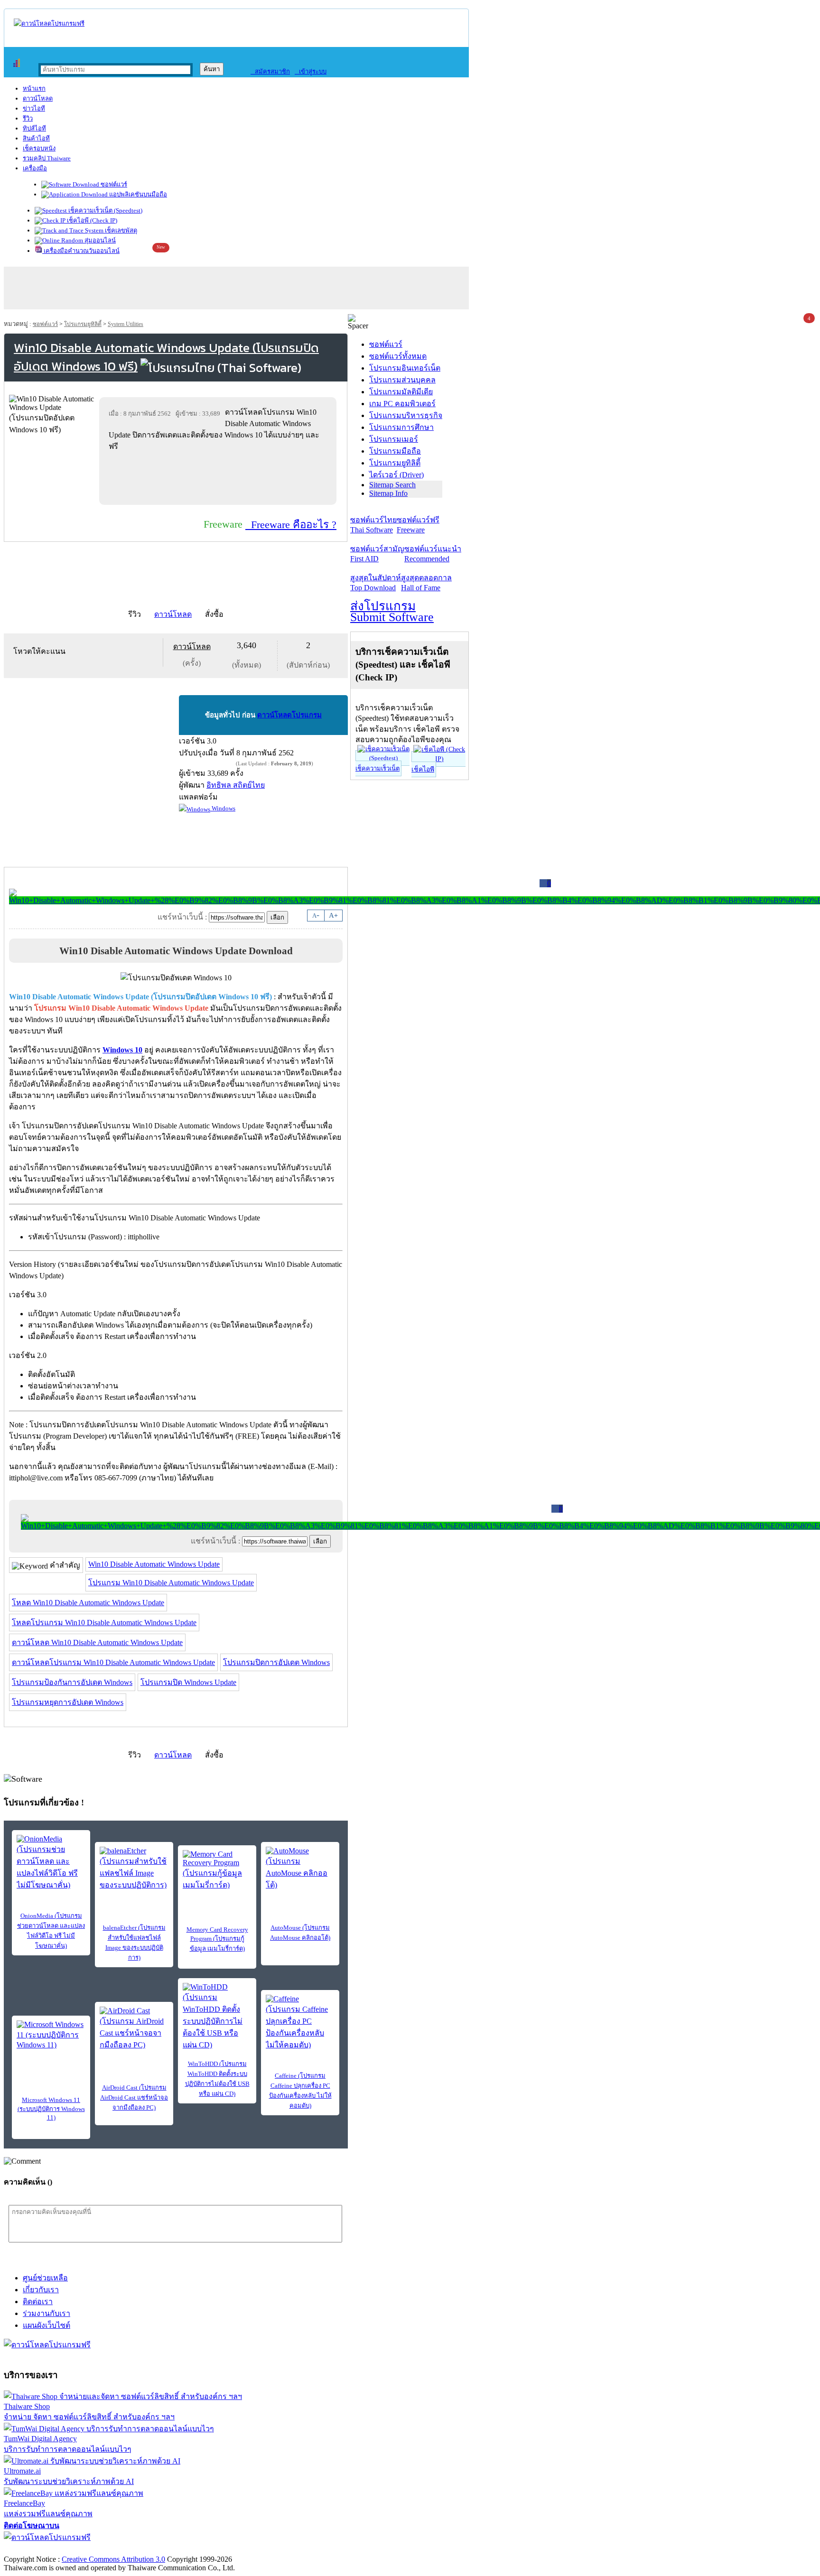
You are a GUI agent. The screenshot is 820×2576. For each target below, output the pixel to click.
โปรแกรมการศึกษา (401, 427)
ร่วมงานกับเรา (47, 2313)
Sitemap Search (392, 485)
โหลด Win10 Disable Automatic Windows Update (88, 1603)
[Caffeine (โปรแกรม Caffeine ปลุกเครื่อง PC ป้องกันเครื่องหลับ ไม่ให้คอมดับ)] (300, 2023)
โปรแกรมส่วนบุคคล (402, 380)
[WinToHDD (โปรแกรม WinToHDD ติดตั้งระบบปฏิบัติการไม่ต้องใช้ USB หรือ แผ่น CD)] (217, 2017)
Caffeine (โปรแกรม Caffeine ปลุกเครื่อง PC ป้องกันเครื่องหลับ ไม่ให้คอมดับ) (300, 2091)
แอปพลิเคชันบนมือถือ (137, 194)
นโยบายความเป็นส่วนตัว (126, 2549)
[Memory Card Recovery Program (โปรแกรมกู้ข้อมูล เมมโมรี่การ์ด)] (217, 1870)
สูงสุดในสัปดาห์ (376, 583)
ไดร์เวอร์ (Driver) (396, 475)
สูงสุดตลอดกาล (426, 583)
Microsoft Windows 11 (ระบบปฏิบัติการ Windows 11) (51, 2109)
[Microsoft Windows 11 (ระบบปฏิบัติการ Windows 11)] (51, 2035)
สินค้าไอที (36, 138)
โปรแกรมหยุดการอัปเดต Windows (68, 1702)
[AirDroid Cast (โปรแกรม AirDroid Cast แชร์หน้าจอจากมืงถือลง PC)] (134, 2029)
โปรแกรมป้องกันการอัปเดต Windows (72, 1682)
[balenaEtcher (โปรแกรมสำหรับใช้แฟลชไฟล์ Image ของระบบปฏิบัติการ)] (134, 1869)
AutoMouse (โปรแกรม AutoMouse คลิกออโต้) (300, 1933)
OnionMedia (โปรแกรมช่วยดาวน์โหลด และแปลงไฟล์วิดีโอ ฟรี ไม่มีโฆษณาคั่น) (51, 1931)
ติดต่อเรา (38, 2302)
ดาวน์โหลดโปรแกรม (289, 715)
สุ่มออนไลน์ (99, 240)
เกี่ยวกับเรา (41, 2290)
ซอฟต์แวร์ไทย (373, 525)
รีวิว (28, 118)
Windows (223, 808)
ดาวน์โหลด (38, 98)
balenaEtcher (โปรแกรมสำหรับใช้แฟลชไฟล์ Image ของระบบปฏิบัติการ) (134, 1943)
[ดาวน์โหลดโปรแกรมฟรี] (49, 23)
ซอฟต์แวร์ (113, 184)
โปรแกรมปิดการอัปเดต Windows (276, 1662)
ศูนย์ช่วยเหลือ (45, 2278)
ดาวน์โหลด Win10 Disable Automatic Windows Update (97, 1642)
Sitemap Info (388, 493)
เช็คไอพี (423, 769)
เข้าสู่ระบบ (311, 71)
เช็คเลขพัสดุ (120, 230)
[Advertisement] (220, 478)
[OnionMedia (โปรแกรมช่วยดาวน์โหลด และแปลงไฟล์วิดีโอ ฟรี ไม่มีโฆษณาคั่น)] (51, 1863)
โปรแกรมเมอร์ (394, 439)
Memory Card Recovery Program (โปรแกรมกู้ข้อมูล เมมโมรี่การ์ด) (217, 1939)
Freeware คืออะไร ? (291, 525)
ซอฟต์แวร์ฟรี (418, 525)
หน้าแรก (34, 88)
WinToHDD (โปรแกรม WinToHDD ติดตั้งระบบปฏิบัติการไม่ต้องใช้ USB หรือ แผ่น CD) (217, 2079)
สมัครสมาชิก (270, 71)
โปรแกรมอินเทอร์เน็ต (405, 368)
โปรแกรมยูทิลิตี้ (83, 324)
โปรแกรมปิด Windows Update (188, 1682)
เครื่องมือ (35, 168)
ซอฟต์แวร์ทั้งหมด (398, 356)
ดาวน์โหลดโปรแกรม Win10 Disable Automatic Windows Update (113, 1662)
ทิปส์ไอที (34, 128)
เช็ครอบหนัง (39, 148)
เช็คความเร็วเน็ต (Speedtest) (105, 210)
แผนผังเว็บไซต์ (47, 2325)
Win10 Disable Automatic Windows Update (154, 1564)
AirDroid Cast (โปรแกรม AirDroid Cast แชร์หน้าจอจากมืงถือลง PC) (134, 2097)
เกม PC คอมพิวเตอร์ (402, 404)
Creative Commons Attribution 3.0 (113, 2559)
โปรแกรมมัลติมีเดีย (401, 392)
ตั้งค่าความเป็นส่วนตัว (40, 2549)
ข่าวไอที (34, 108)
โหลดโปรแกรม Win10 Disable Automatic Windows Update (104, 1623)
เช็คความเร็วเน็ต (377, 768)
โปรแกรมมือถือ (395, 451)
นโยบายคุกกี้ (196, 2549)
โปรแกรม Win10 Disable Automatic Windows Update (171, 1583)
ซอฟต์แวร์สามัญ (377, 554)
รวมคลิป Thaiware (47, 158)
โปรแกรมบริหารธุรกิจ (406, 415)
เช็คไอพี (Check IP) (91, 220)
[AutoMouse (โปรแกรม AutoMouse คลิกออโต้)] (300, 1869)
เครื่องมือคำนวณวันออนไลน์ (81, 251)
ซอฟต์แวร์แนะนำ (433, 554)
